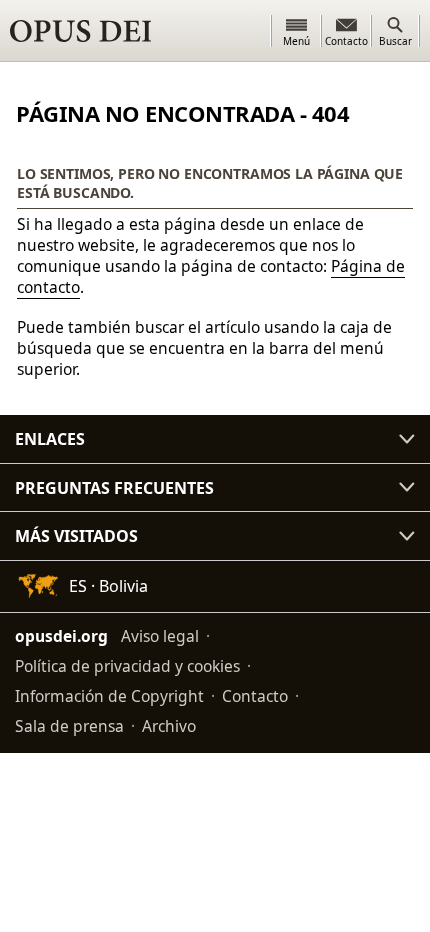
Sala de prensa (69, 726)
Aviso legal (160, 636)
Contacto (255, 696)
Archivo (169, 726)
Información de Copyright (109, 696)
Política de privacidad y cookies (127, 666)
